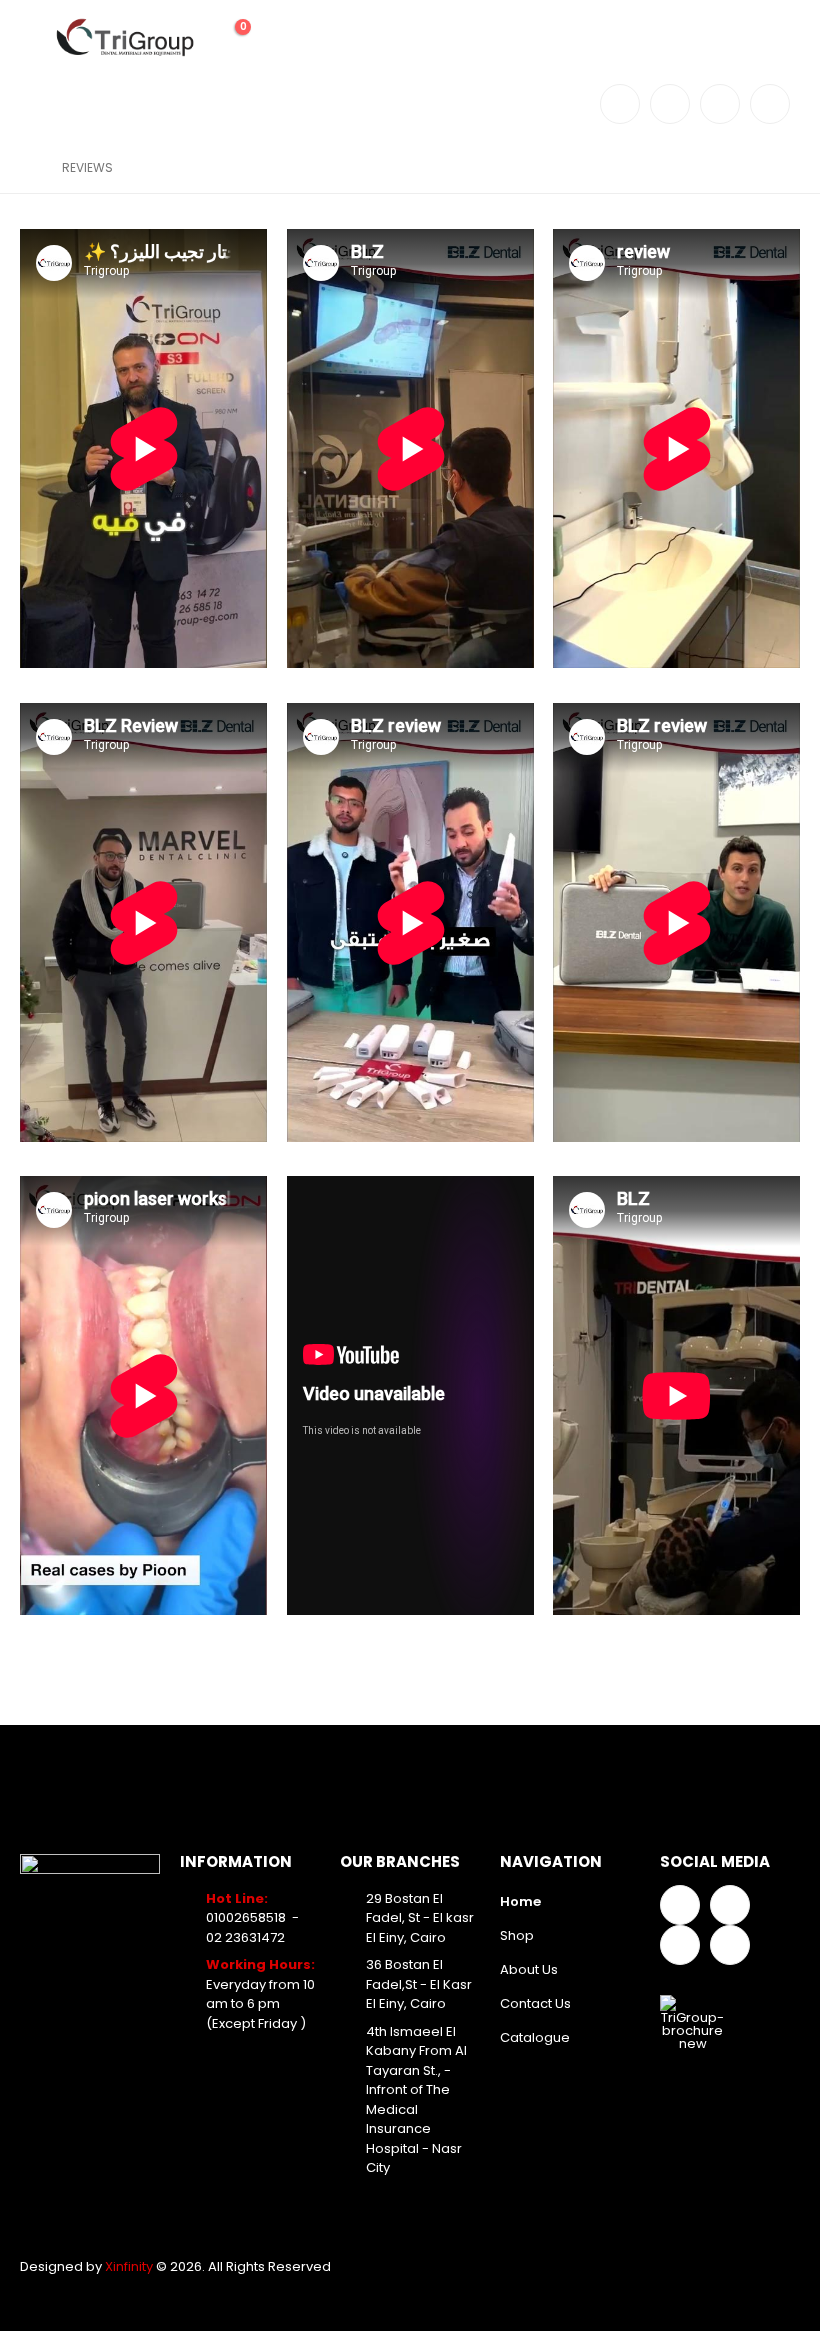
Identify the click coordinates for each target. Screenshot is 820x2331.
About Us (529, 1969)
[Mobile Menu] (35, 38)
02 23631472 (245, 1937)
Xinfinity (130, 2266)
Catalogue (535, 2037)
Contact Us (535, 2003)
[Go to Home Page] (27, 168)
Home (520, 1901)
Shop (517, 1935)
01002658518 (246, 1917)
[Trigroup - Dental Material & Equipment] (125, 37)
